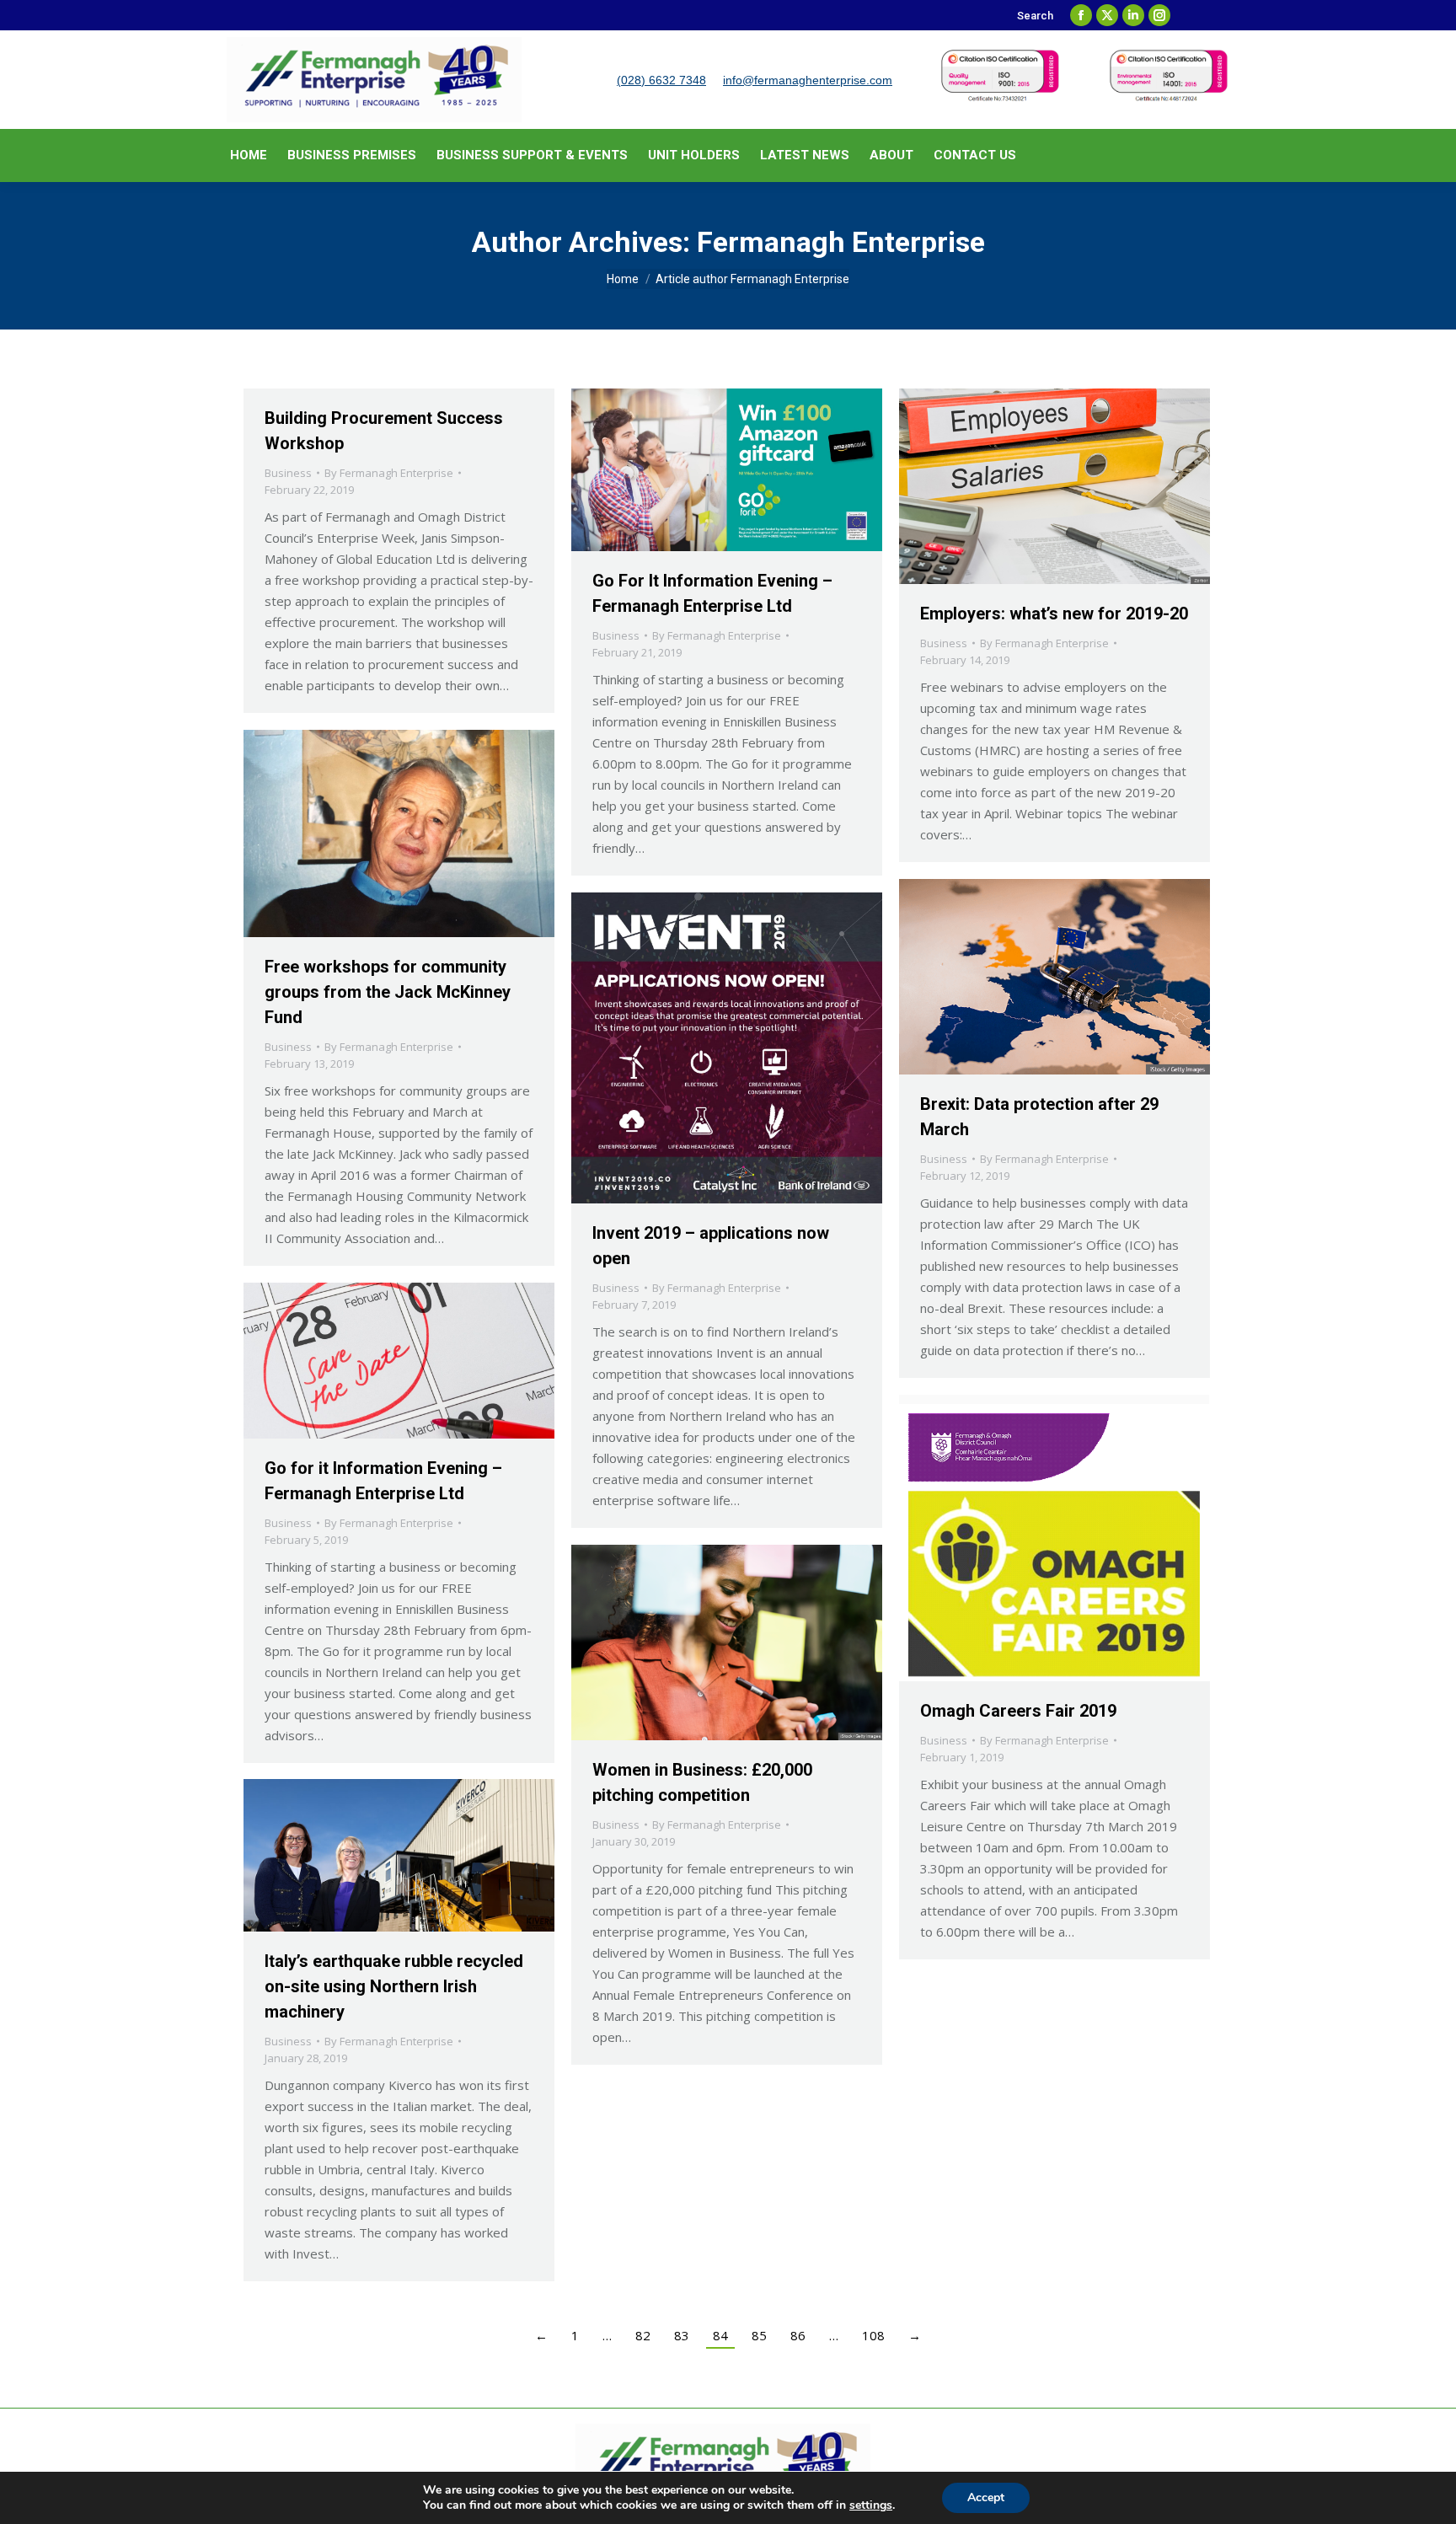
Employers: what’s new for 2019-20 (1054, 614)
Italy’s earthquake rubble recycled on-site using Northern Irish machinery (394, 1986)
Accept (986, 2497)
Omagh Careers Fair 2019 (1018, 1711)
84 (720, 2335)
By (389, 473)
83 (682, 2335)
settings (871, 2505)
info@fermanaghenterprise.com (808, 80)
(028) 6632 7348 (661, 80)
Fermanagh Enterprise (841, 242)
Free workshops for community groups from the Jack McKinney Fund (388, 992)
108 (873, 2335)
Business (288, 473)
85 (759, 2335)
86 (798, 2335)
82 (643, 2335)
